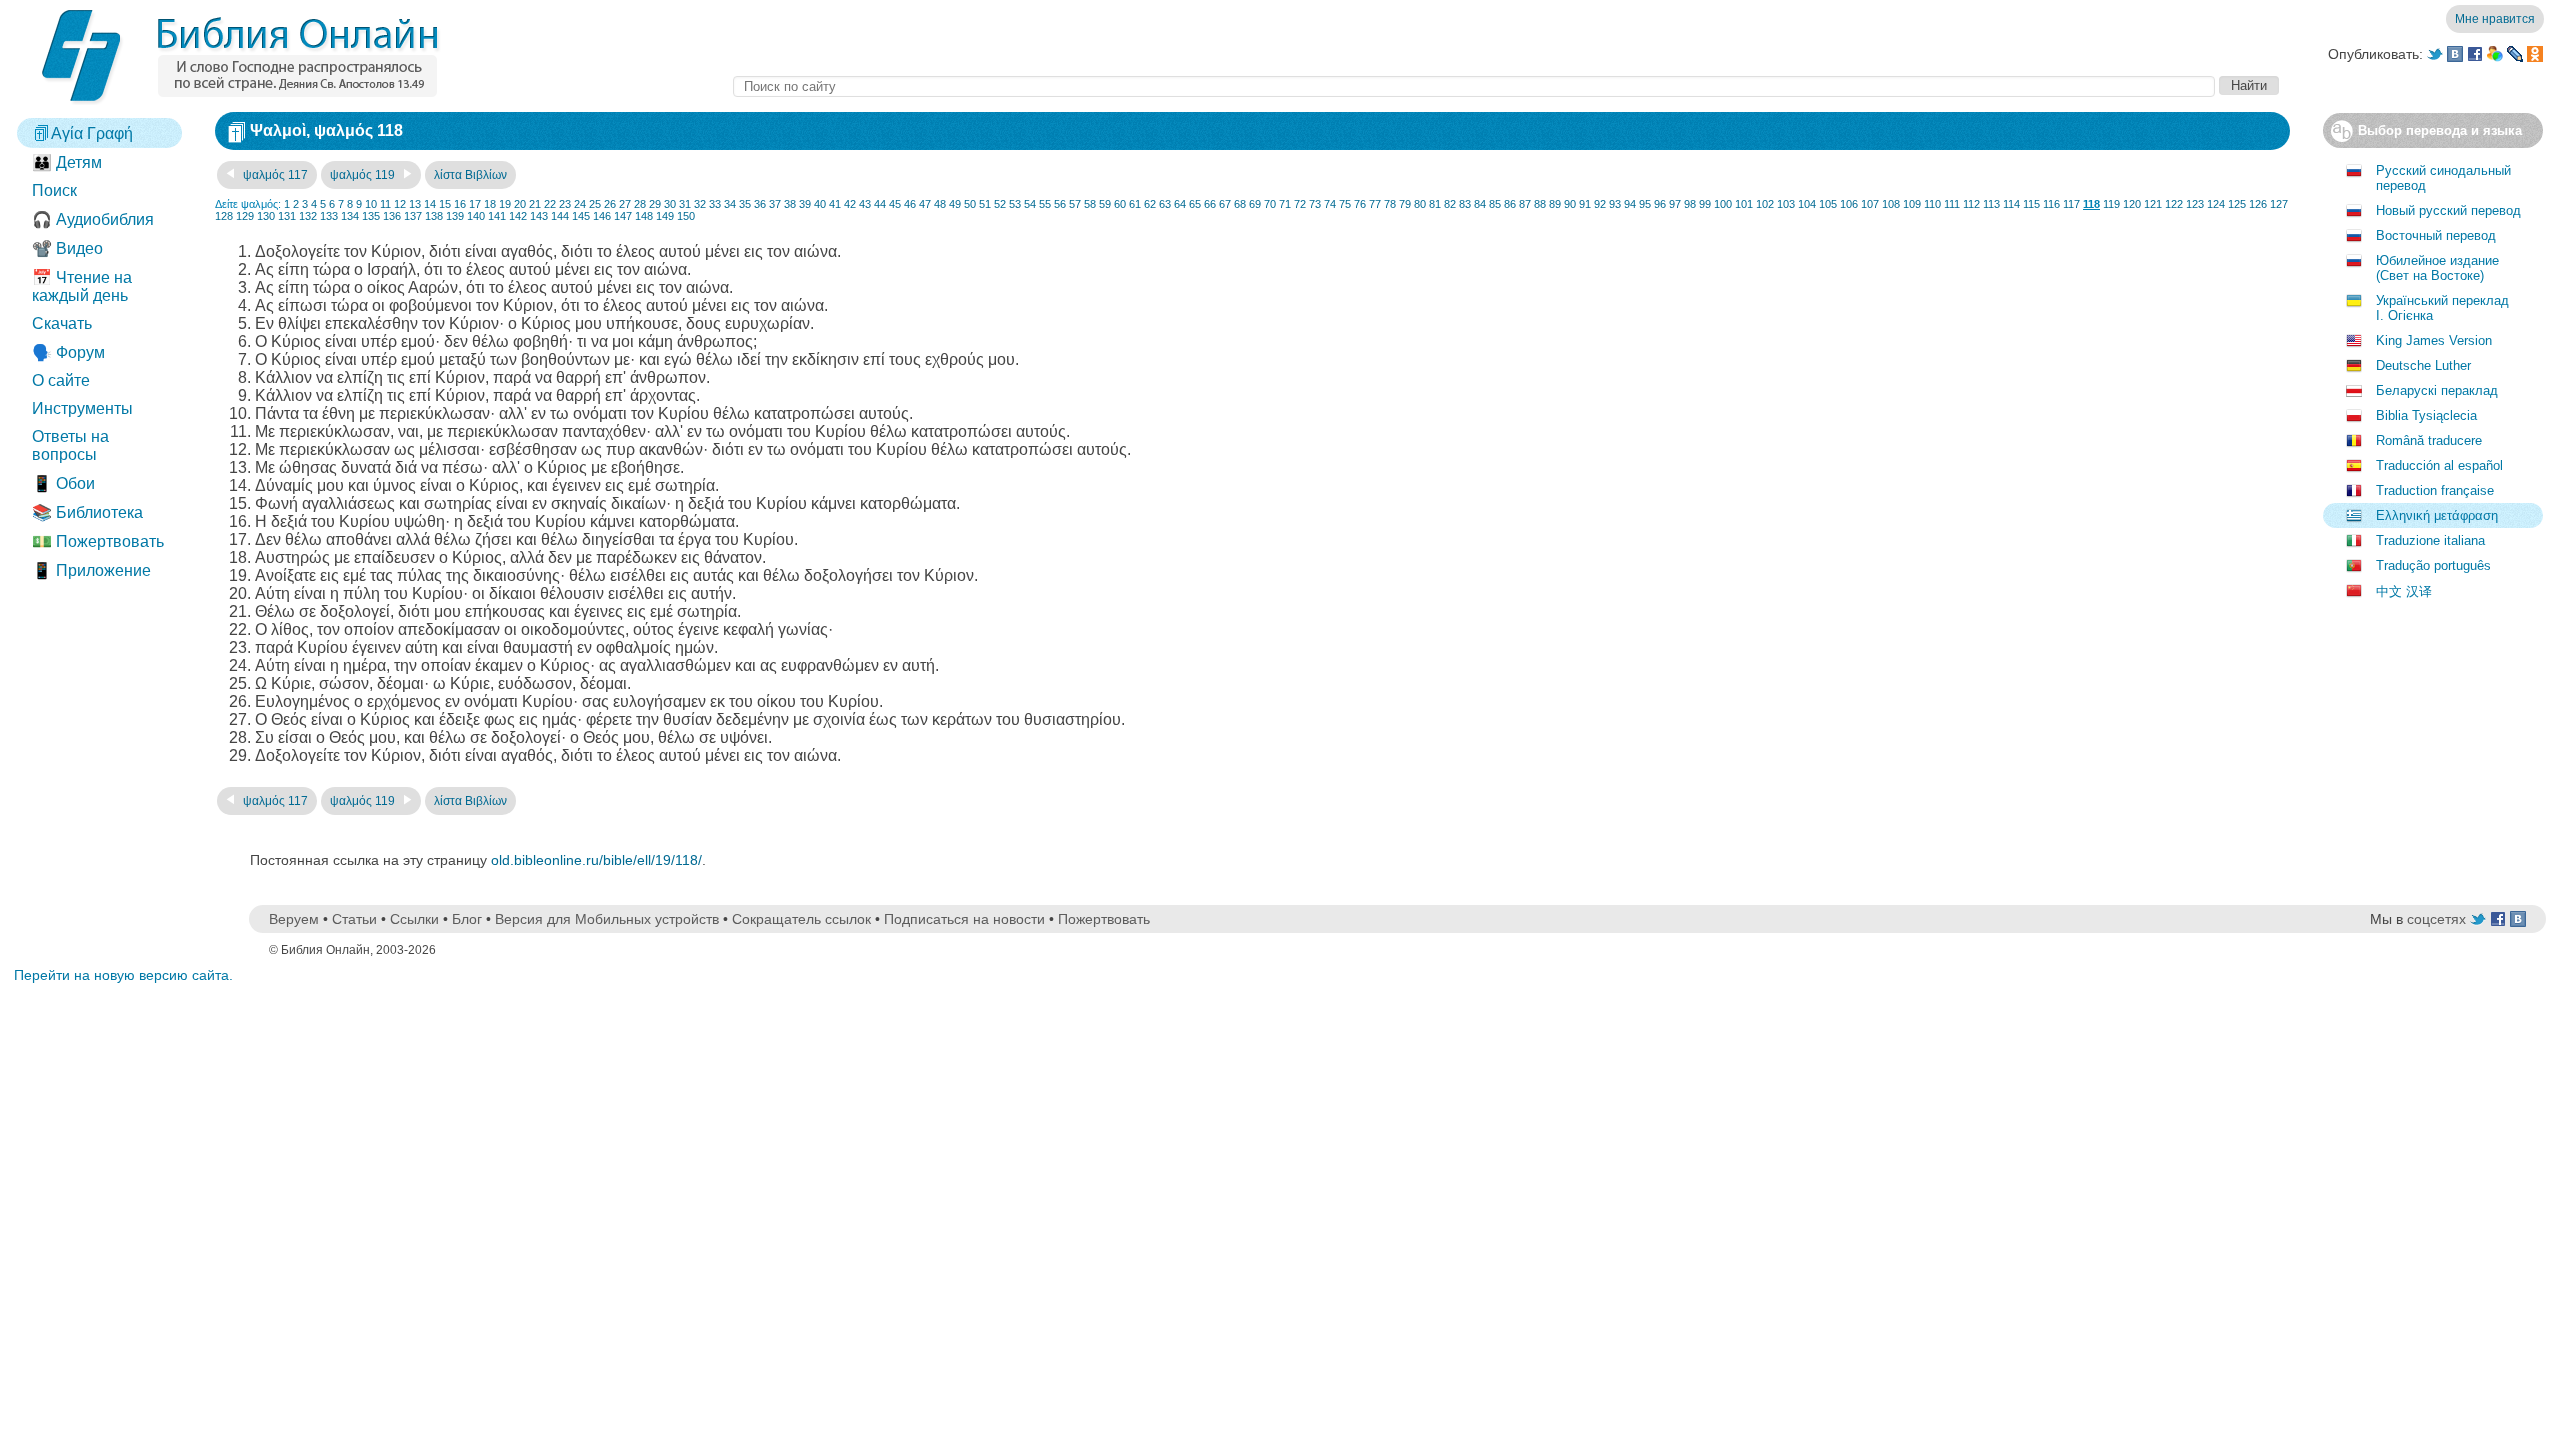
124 (2216, 204)
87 (1525, 204)
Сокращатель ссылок (801, 919)
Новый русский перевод (2448, 210)
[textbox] (1474, 86)
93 (1615, 204)
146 (602, 216)
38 (790, 204)
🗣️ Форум (68, 352)
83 (1465, 204)
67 (1225, 204)
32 (700, 204)
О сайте (61, 380)
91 (1585, 204)
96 (1660, 204)
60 (1120, 204)
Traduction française (2435, 490)
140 (476, 216)
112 (1971, 204)
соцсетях (2436, 919)
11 (385, 204)
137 (413, 216)
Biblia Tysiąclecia (2426, 415)
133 (329, 216)
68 (1240, 204)
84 (1480, 204)
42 (850, 204)
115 (2031, 204)
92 (1600, 204)
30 (670, 204)
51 (985, 204)
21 (535, 204)
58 (1090, 204)
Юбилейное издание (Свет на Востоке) (2437, 268)
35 (745, 204)
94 (1630, 204)
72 (1300, 204)
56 (1060, 204)
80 (1420, 204)
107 (1870, 204)
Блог (467, 919)
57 (1075, 204)
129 (245, 216)
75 (1345, 204)
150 (686, 216)
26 (610, 204)
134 (350, 216)
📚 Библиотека (87, 512)
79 (1405, 204)
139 (455, 216)
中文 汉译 (2404, 591)
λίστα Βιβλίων (470, 175)
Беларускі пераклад (2437, 390)
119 (2111, 204)
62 (1150, 204)
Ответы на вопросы (70, 445)
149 (665, 216)
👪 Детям (67, 162)
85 (1495, 204)
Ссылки (414, 919)
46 (910, 204)
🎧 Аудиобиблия (93, 219)
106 (1849, 204)
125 (2237, 204)
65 (1195, 204)
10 (371, 204)
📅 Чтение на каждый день (82, 286)
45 (895, 204)
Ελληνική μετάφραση (2437, 515)
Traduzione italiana (2430, 540)
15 (445, 204)
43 (865, 204)
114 (2011, 204)
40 (820, 204)
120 (2132, 204)
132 (308, 216)
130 (266, 216)
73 (1315, 204)
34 (730, 204)
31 (685, 204)
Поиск (54, 190)
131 (287, 216)
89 (1555, 204)
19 (505, 204)
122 (2174, 204)
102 (1765, 204)
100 (1723, 204)
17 (475, 204)
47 (925, 204)
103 (1786, 204)
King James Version (2434, 340)
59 (1105, 204)
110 (1932, 204)
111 (1952, 204)
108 (1891, 204)
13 (415, 204)
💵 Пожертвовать (98, 541)
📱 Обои (63, 483)
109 (1912, 204)
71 (1285, 204)
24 (580, 204)
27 (625, 204)
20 (520, 204)
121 (2153, 204)
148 (644, 216)
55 (1045, 204)
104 (1807, 204)
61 (1135, 204)
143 (539, 216)
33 (715, 204)
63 (1165, 204)
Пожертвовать (1104, 919)
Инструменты (82, 408)
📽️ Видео (67, 248)
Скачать (62, 323)
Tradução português (2433, 565)
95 (1645, 204)
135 (371, 216)
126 (2258, 204)
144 (560, 216)
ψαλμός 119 (364, 175)
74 (1330, 204)
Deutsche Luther (2423, 365)
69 (1255, 204)
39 (805, 204)
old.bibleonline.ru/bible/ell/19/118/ (596, 860)
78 (1390, 204)
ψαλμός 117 (274, 175)
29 (655, 204)
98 (1690, 204)
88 (1540, 204)
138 (434, 216)
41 (835, 204)
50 (970, 204)
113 (1991, 204)
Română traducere (2429, 440)
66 (1210, 204)
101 (1744, 204)
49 (955, 204)
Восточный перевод (2436, 235)
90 (1570, 204)
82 (1450, 204)
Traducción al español (2439, 465)
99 (1705, 204)
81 (1435, 204)
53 (1015, 204)
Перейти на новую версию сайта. (123, 975)
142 (518, 216)
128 (224, 216)
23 (565, 204)
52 (1000, 204)
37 (775, 204)
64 (1180, 204)
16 (460, 204)
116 (2051, 204)
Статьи (354, 919)
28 (640, 204)
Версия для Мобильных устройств (607, 919)
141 (497, 216)
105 (1828, 204)
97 (1675, 204)
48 (940, 204)
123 (2195, 204)
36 (760, 204)
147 (623, 216)
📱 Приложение (91, 570)
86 (1510, 204)
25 (595, 204)
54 (1030, 204)
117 (2071, 204)
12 (400, 204)
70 (1270, 204)
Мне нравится (2495, 19)
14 (430, 204)
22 (550, 204)
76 (1360, 204)
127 (2279, 204)
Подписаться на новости (964, 919)
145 (581, 216)
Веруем (294, 919)
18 (490, 204)
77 (1375, 204)
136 (392, 216)
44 (880, 204)
